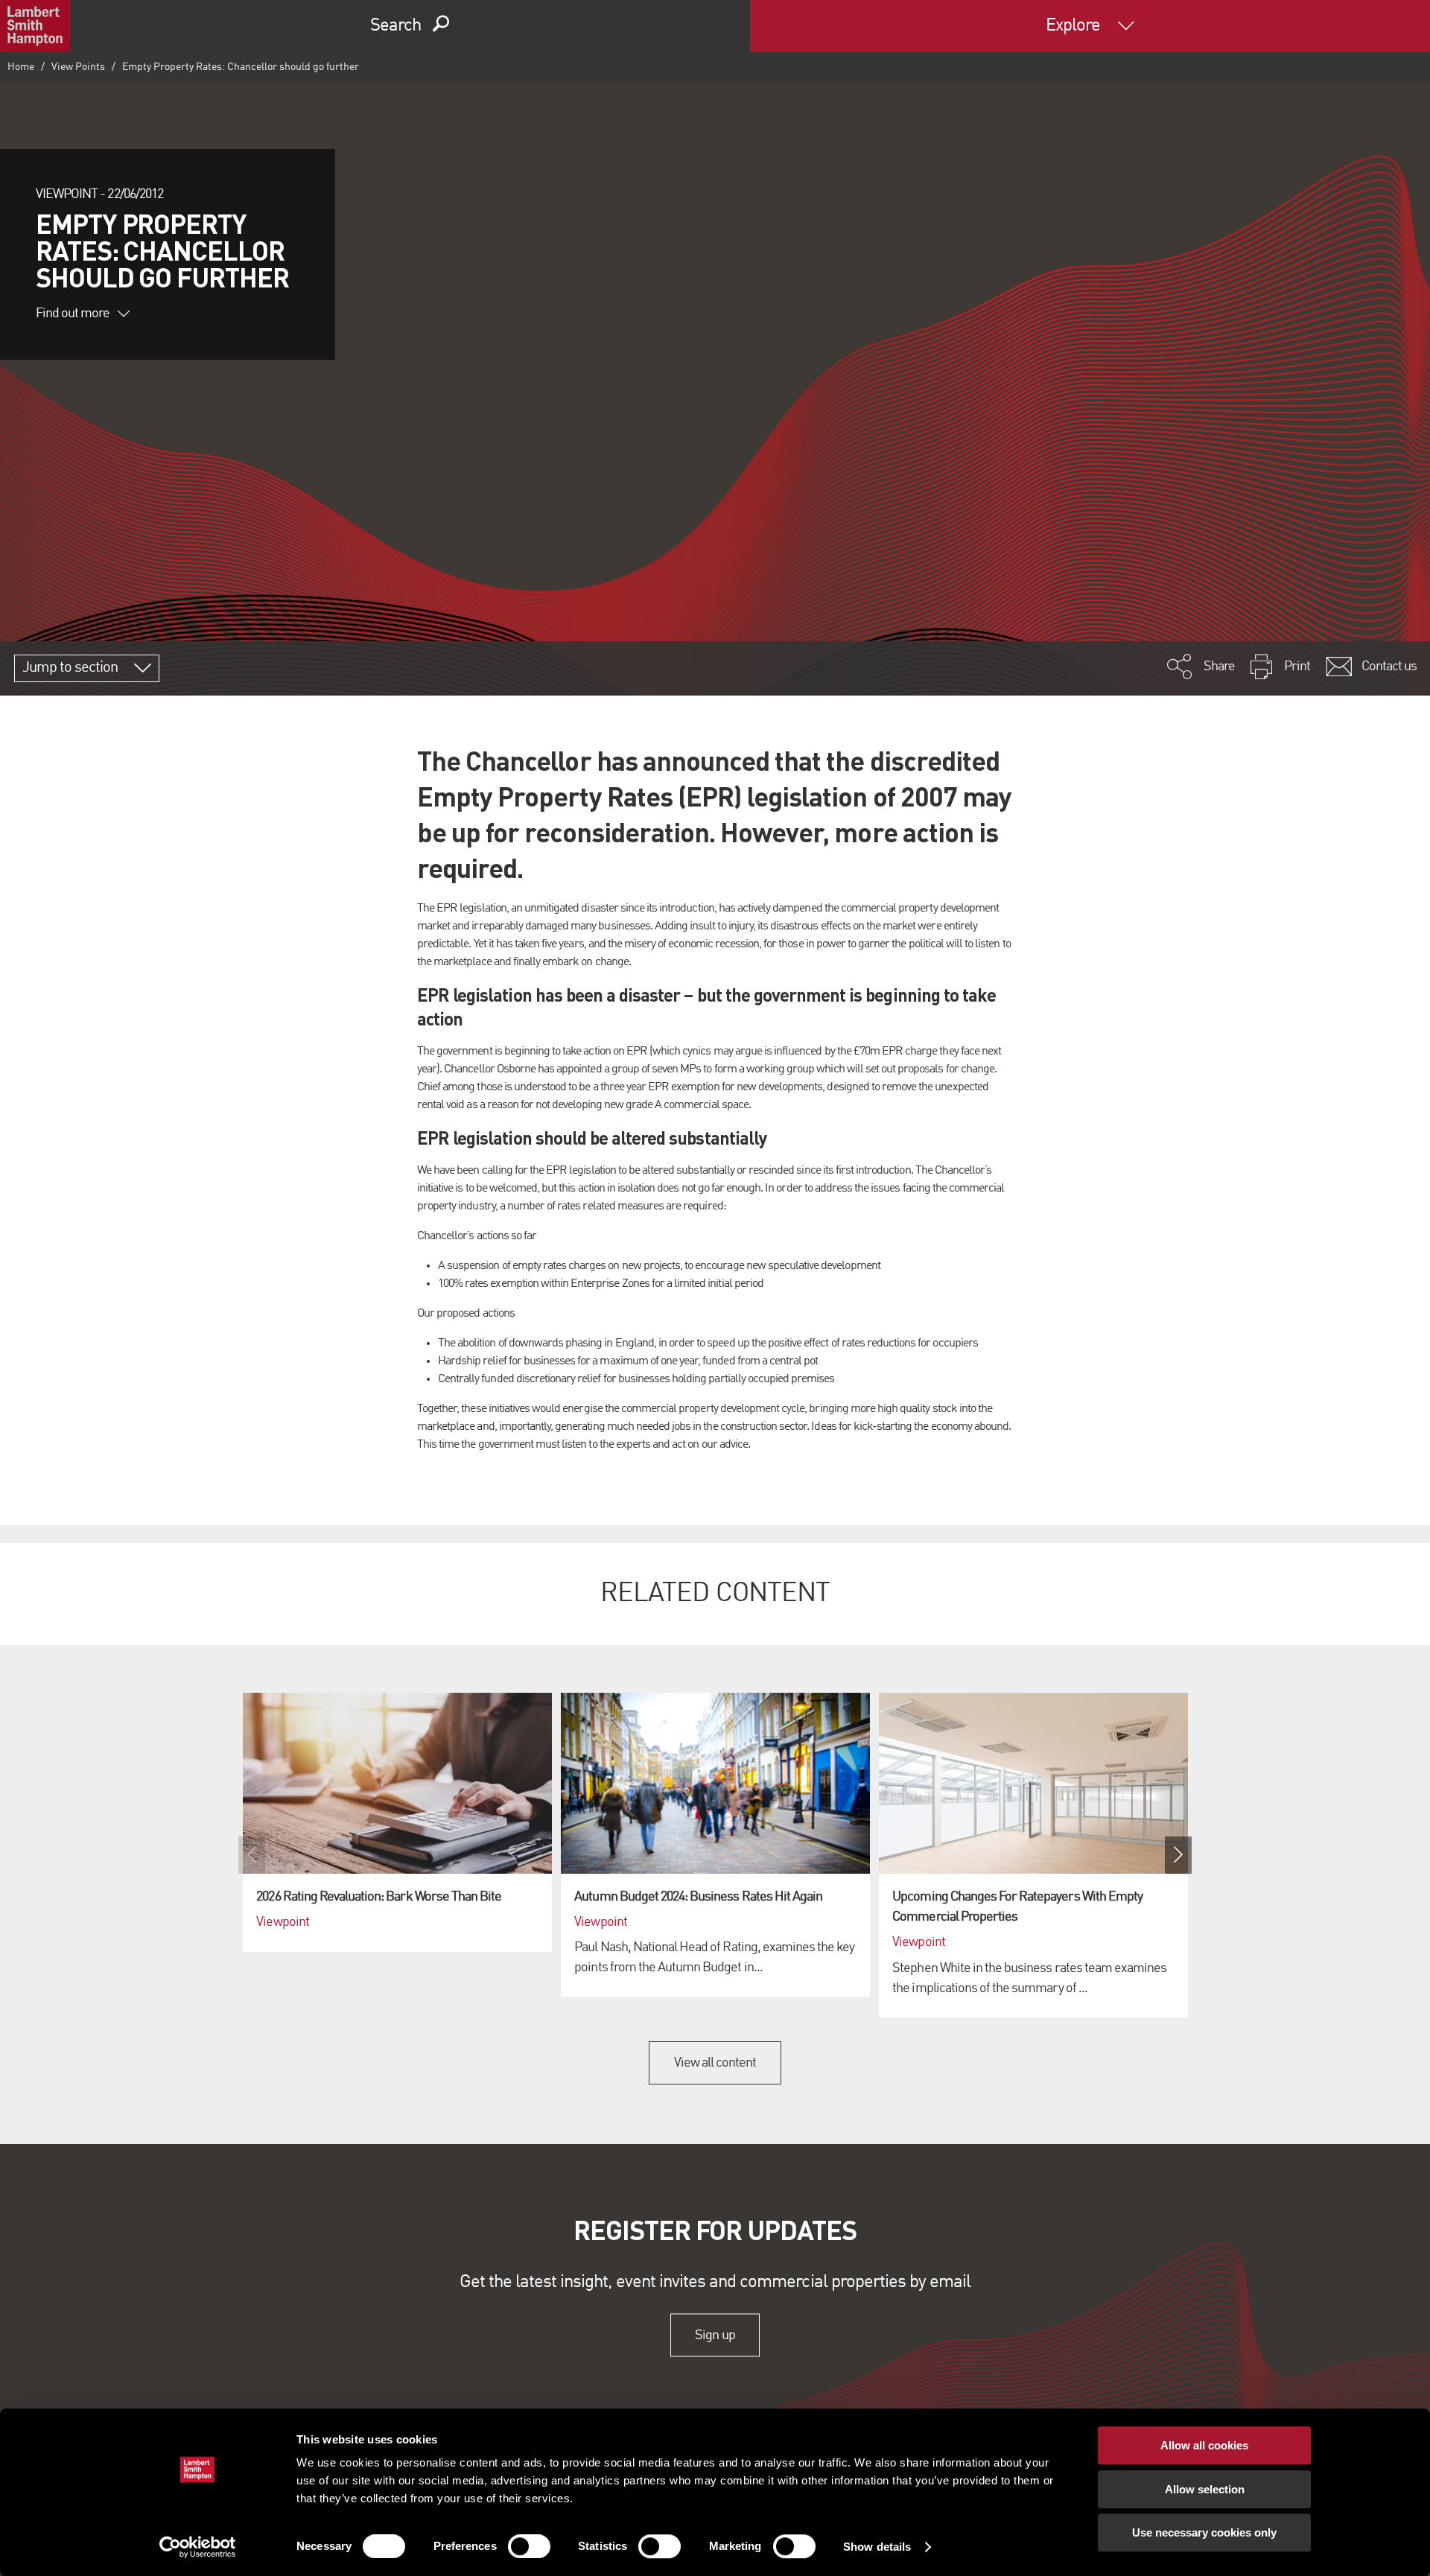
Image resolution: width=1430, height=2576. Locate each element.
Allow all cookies (1204, 2445)
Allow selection (1205, 2489)
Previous (252, 1855)
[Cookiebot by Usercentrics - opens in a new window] (198, 2547)
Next (1178, 1855)
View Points (78, 67)
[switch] (529, 2546)
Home (21, 67)
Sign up (715, 2335)
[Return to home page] (35, 26)
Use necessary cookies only (1204, 2532)
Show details (877, 2547)
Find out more (73, 314)
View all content (715, 2063)
